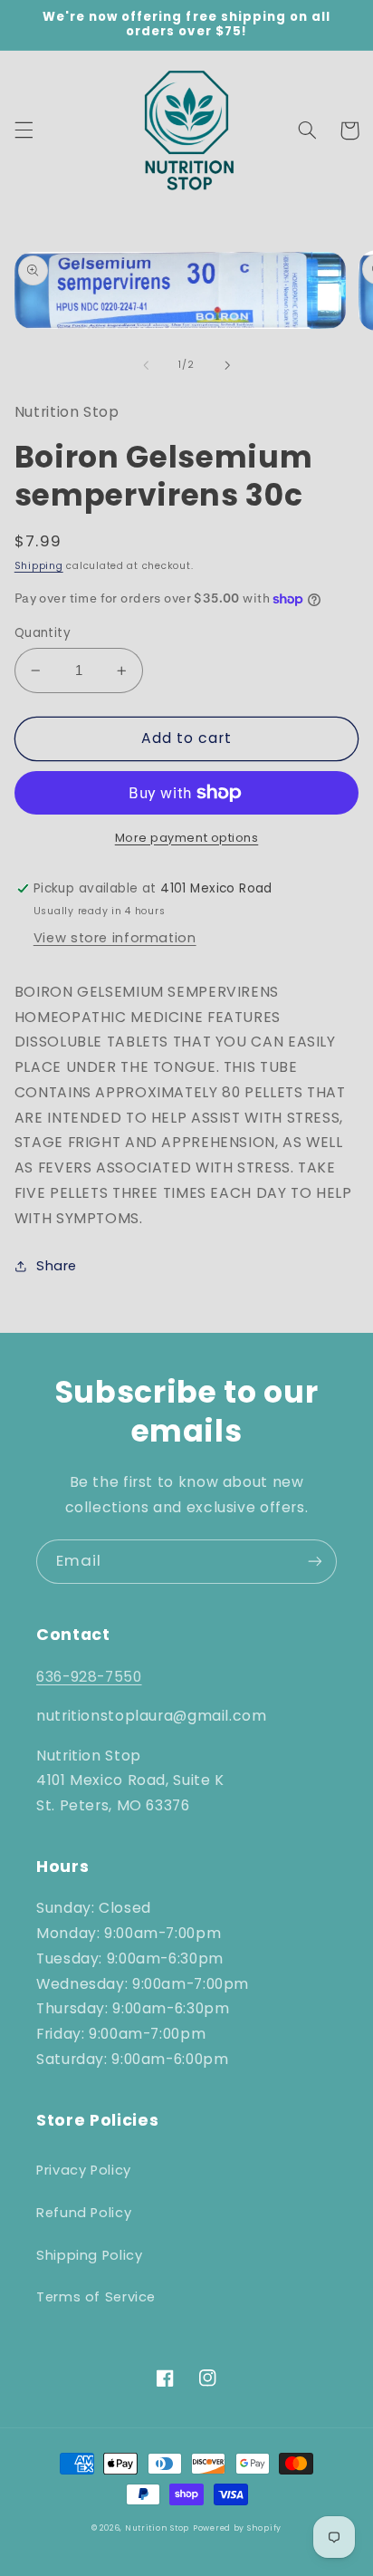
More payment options (187, 838)
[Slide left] (146, 365)
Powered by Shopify (237, 2528)
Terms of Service (96, 2297)
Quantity (43, 633)
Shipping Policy (89, 2255)
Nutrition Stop (157, 2528)
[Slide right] (227, 365)
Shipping (39, 566)
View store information (115, 938)
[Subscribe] (315, 1562)
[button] (24, 130)
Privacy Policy (84, 2170)
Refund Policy (84, 2213)
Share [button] (57, 1266)
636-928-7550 (89, 1677)
